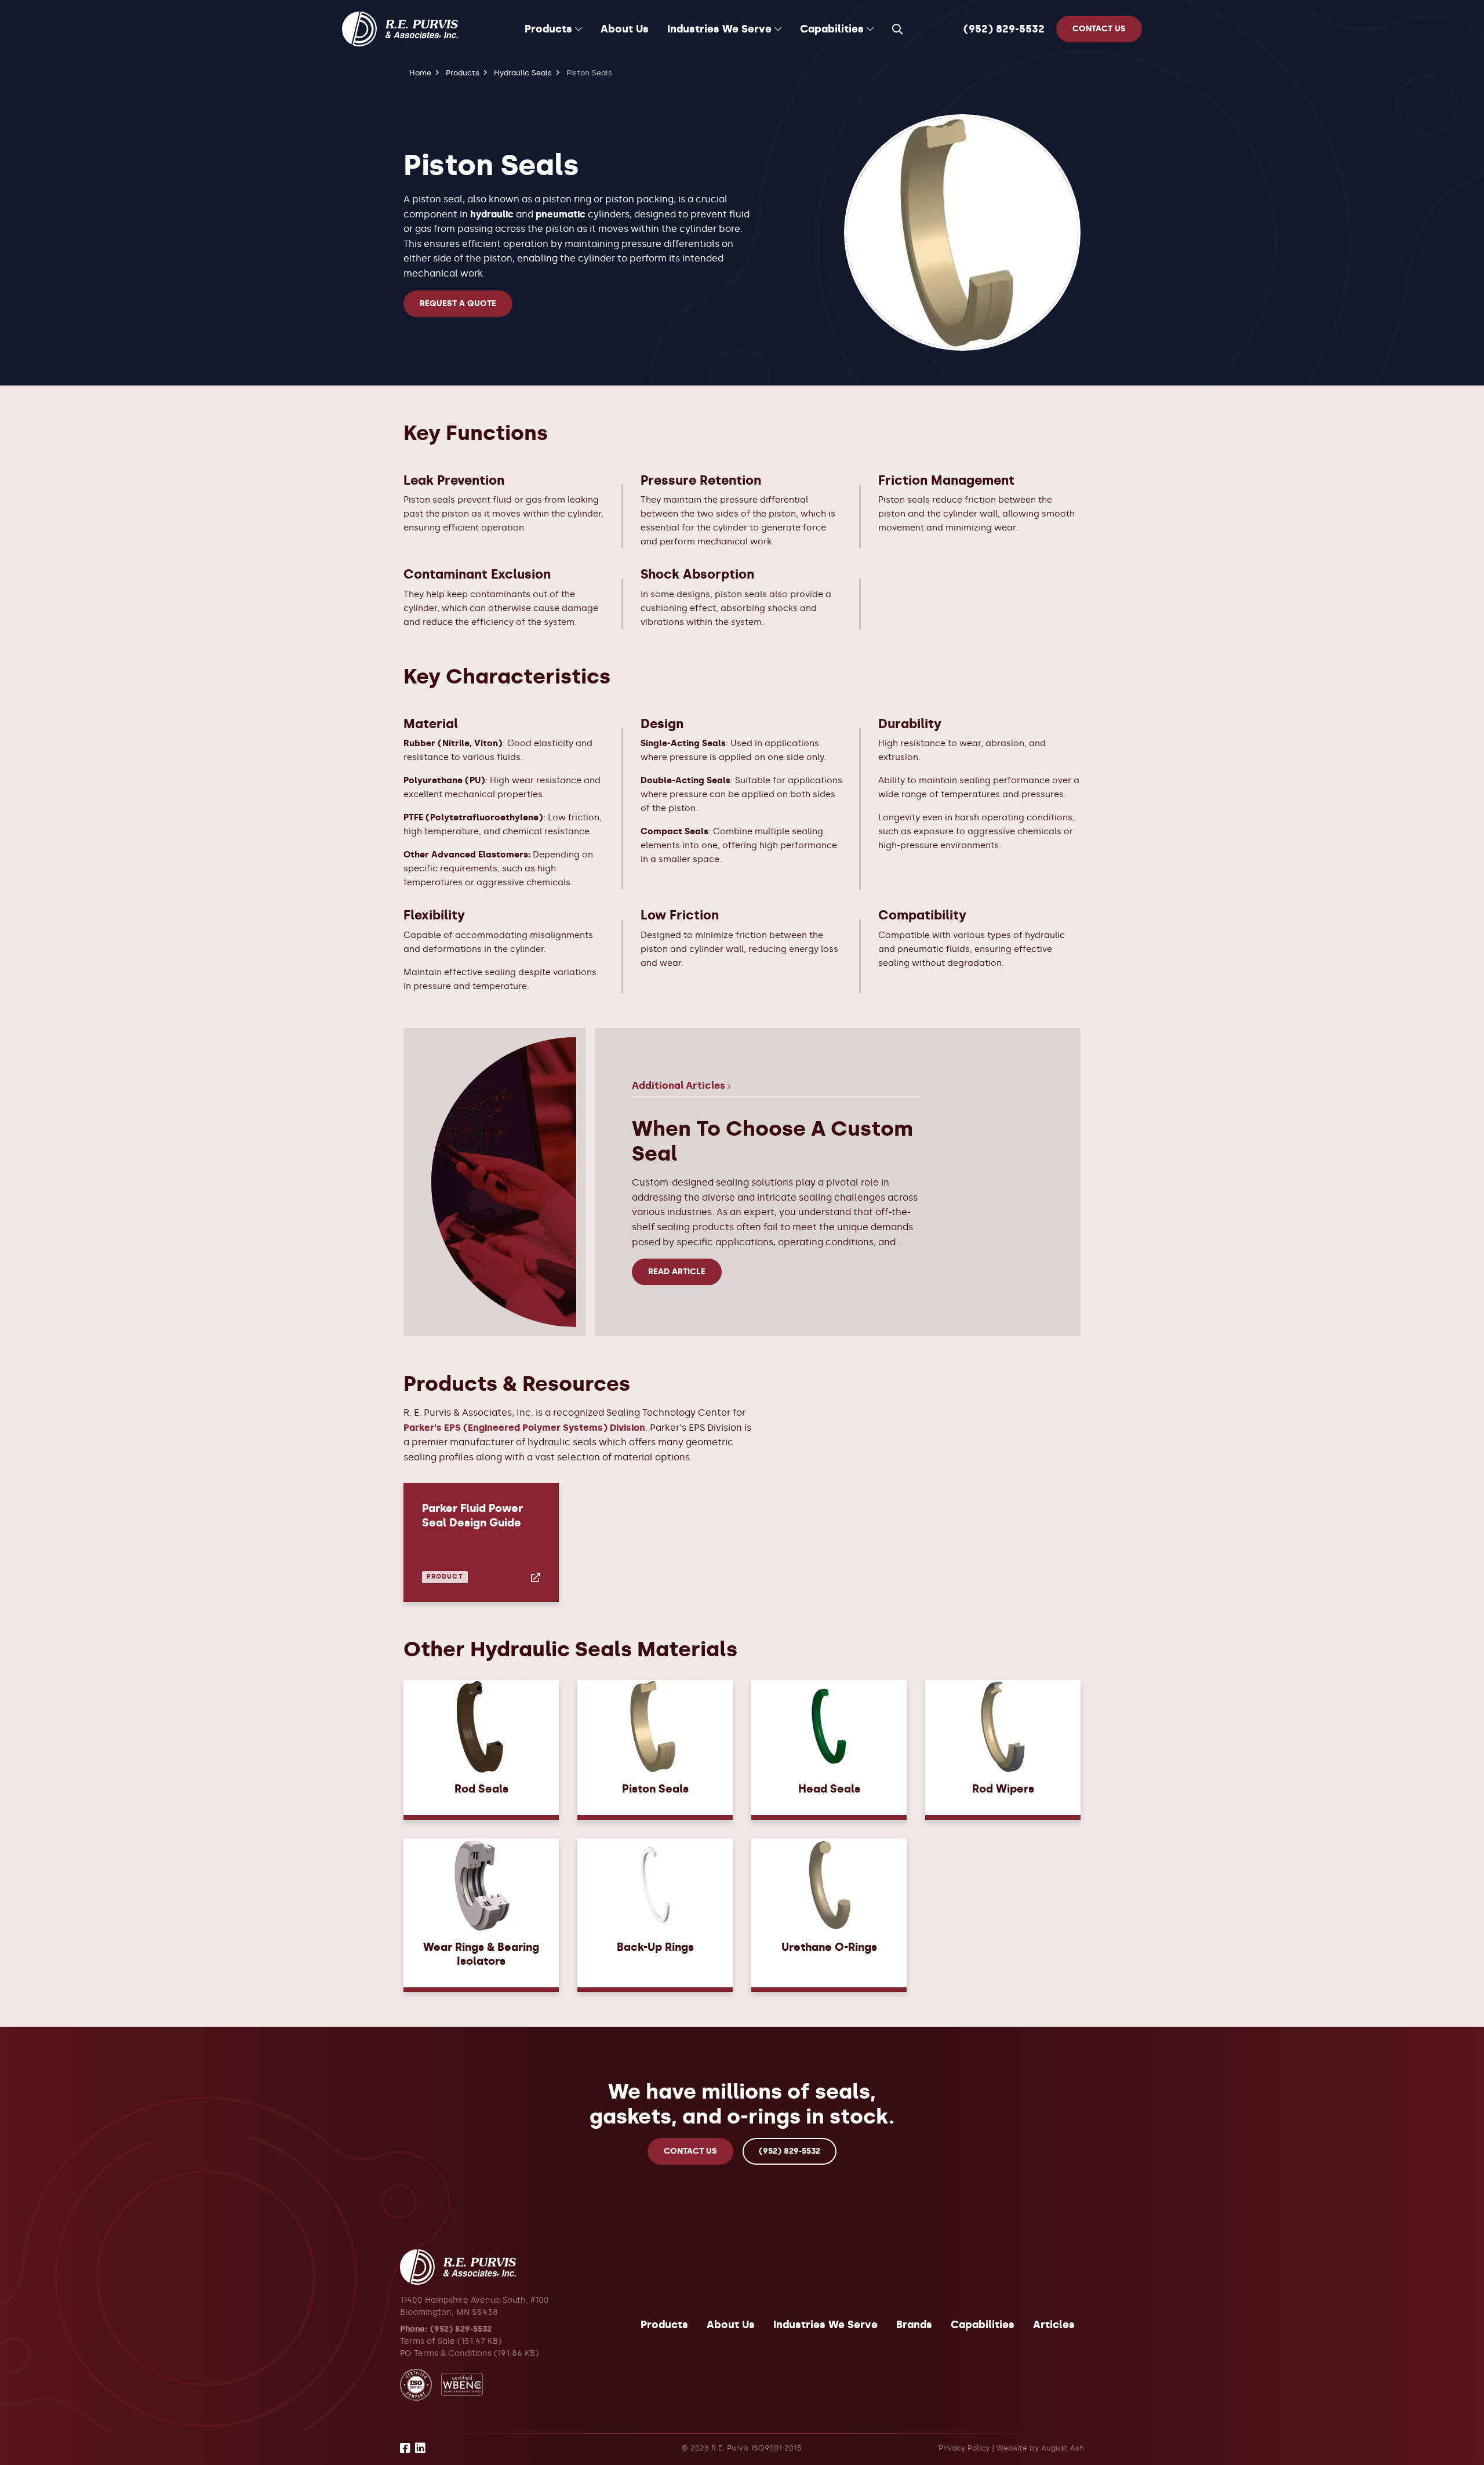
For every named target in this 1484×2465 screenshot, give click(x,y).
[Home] (400, 29)
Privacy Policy (964, 2448)
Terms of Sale (428, 2341)
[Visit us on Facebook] (405, 2450)
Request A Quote (458, 303)
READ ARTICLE (677, 1272)
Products (463, 73)
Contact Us (690, 2151)
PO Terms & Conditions (446, 2353)
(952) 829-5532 (1004, 29)
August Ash (1063, 2448)
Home (420, 73)
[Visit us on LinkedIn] (420, 2450)
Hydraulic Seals (523, 73)
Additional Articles (680, 1085)
